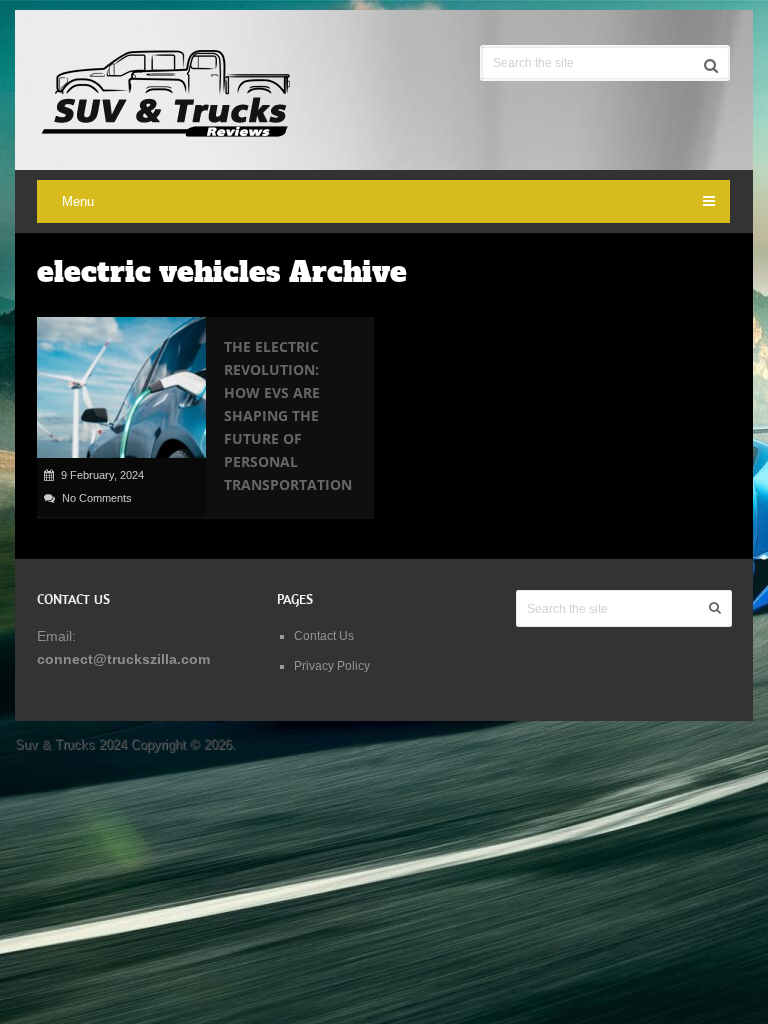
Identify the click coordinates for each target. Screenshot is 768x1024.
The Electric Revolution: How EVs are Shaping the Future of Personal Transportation (288, 415)
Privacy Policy (332, 666)
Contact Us (324, 636)
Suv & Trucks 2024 (71, 744)
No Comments (97, 498)
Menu (78, 201)
